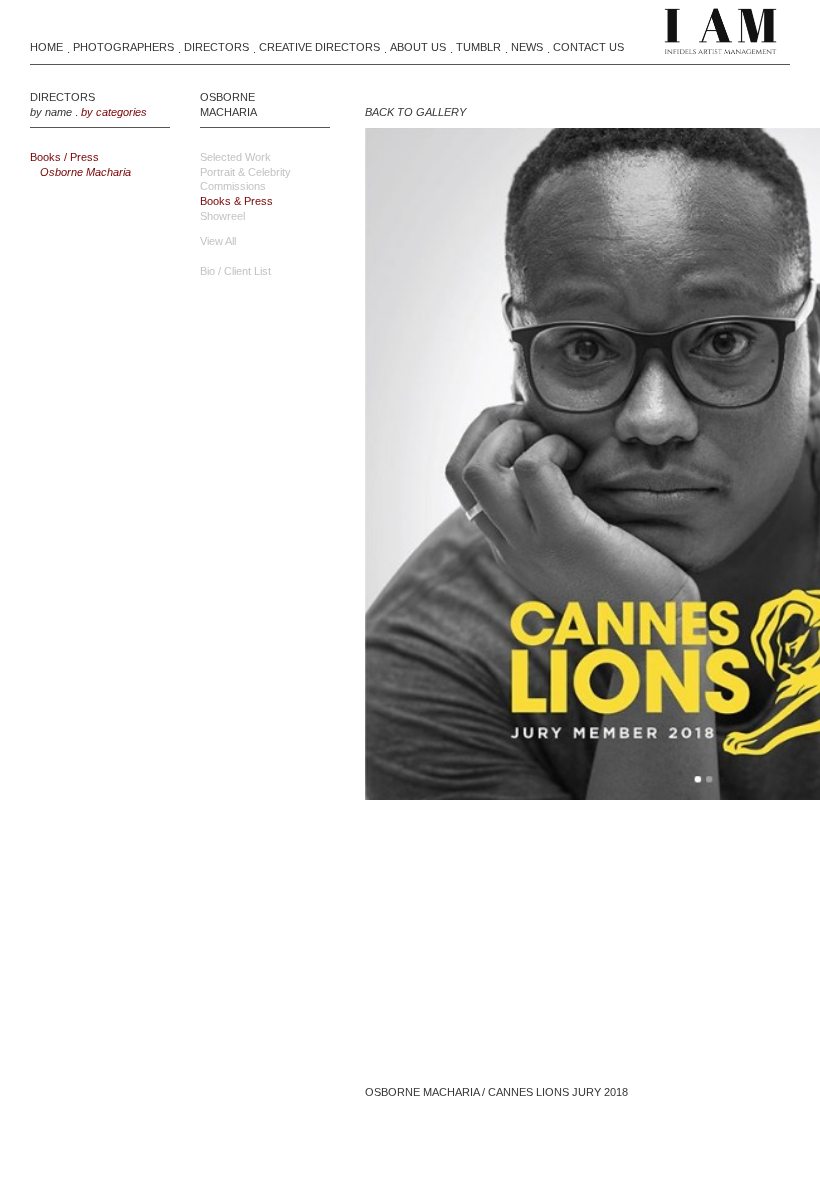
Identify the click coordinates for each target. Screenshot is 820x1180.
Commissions (233, 186)
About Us (418, 47)
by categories (114, 112)
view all (218, 241)
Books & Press (236, 201)
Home (46, 47)
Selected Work (235, 157)
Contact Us (588, 47)
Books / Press (64, 157)
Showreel (222, 216)
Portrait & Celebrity (245, 172)
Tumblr (478, 47)
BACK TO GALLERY (415, 112)
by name (51, 112)
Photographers (123, 47)
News (527, 47)
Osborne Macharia (85, 172)
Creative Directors (319, 47)
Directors (216, 47)
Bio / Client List (235, 271)
